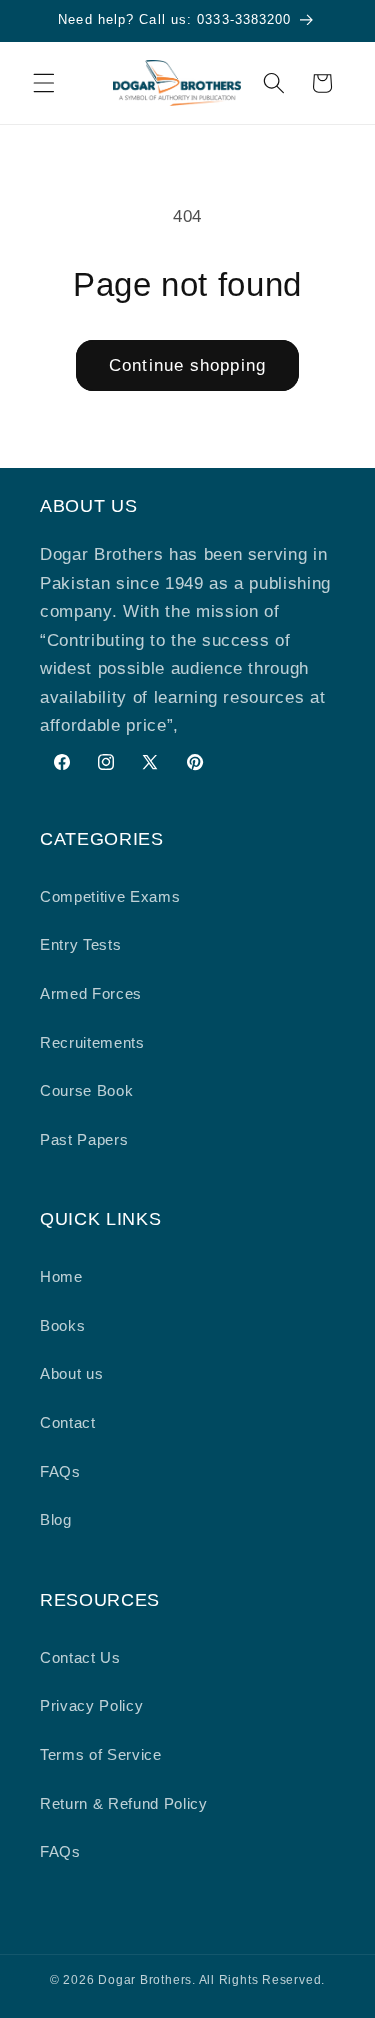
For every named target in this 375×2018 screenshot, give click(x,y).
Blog (56, 1519)
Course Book (86, 1090)
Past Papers (84, 1139)
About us (71, 1373)
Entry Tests (80, 944)
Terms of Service (101, 1754)
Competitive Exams (110, 896)
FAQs (60, 1471)
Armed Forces (91, 993)
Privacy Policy (91, 1705)
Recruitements (92, 1042)
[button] (44, 83)
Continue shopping (187, 365)
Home (61, 1276)
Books (62, 1325)
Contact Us (80, 1657)
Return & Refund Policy (124, 1803)
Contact (68, 1422)
